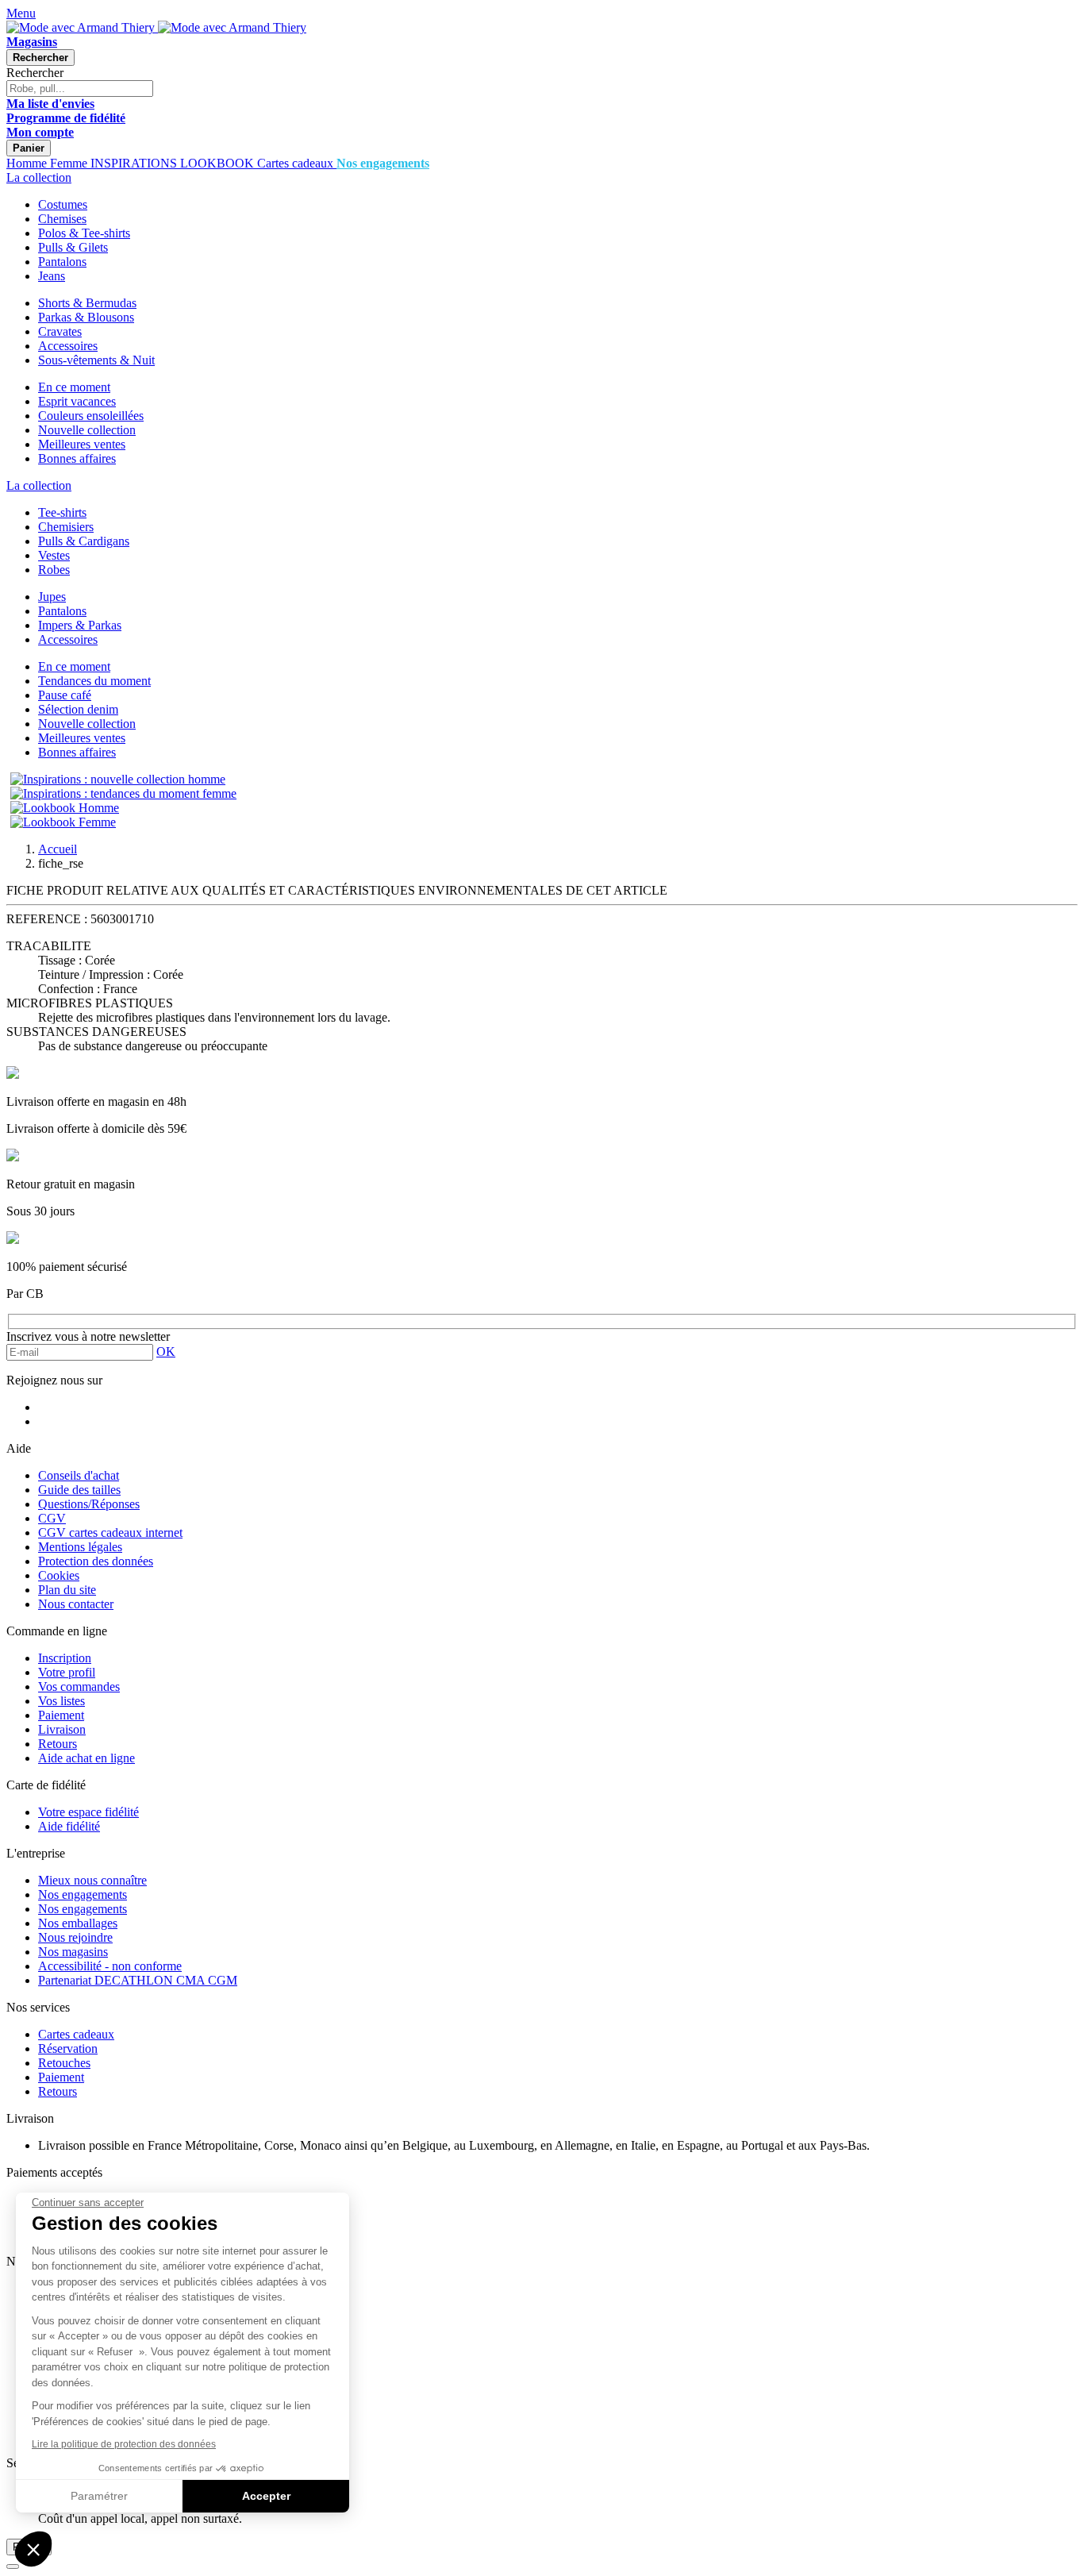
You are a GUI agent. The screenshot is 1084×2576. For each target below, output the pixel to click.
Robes (54, 570)
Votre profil (67, 1672)
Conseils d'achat (79, 1475)
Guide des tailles (79, 1490)
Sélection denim (78, 709)
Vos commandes (79, 1687)
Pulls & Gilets (73, 247)
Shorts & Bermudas (87, 303)
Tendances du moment (94, 681)
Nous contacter (76, 1604)
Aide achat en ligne (86, 1758)
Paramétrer (99, 2496)
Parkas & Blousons (86, 317)
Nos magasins (73, 1952)
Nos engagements (83, 1894)
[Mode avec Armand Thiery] (82, 27)
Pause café (65, 695)
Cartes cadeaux (76, 2034)
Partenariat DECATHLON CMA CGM (138, 1980)
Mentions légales (80, 1547)
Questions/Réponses (89, 1504)
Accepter (266, 2496)
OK (166, 1352)
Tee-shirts (62, 512)
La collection (39, 177)
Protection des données (96, 1561)
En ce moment (74, 387)
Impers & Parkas (80, 625)
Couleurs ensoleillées (91, 416)
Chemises (62, 219)
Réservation (68, 2048)
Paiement (61, 1715)
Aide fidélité (69, 1826)
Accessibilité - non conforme (110, 1966)
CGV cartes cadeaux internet (110, 1533)
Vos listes (62, 1701)
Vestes (54, 555)
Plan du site (67, 1590)
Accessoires (68, 346)
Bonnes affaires (77, 458)
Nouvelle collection (87, 430)
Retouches (64, 2063)
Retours (58, 1744)
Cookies (59, 1575)
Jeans (52, 276)
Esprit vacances (77, 401)
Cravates (60, 331)
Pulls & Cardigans (84, 541)
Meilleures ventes (82, 444)
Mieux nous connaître (92, 1880)
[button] (33, 2549)
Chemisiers (66, 527)
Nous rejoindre (75, 1937)
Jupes (52, 597)
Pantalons (62, 262)
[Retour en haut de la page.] (13, 2566)
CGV (52, 1518)
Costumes (63, 204)
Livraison (62, 1729)
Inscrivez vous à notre (88, 1336)
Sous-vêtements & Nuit (96, 360)
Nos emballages (78, 1923)
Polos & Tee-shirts (84, 233)
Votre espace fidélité (88, 1812)
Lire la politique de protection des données (124, 2444)
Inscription (65, 1658)
